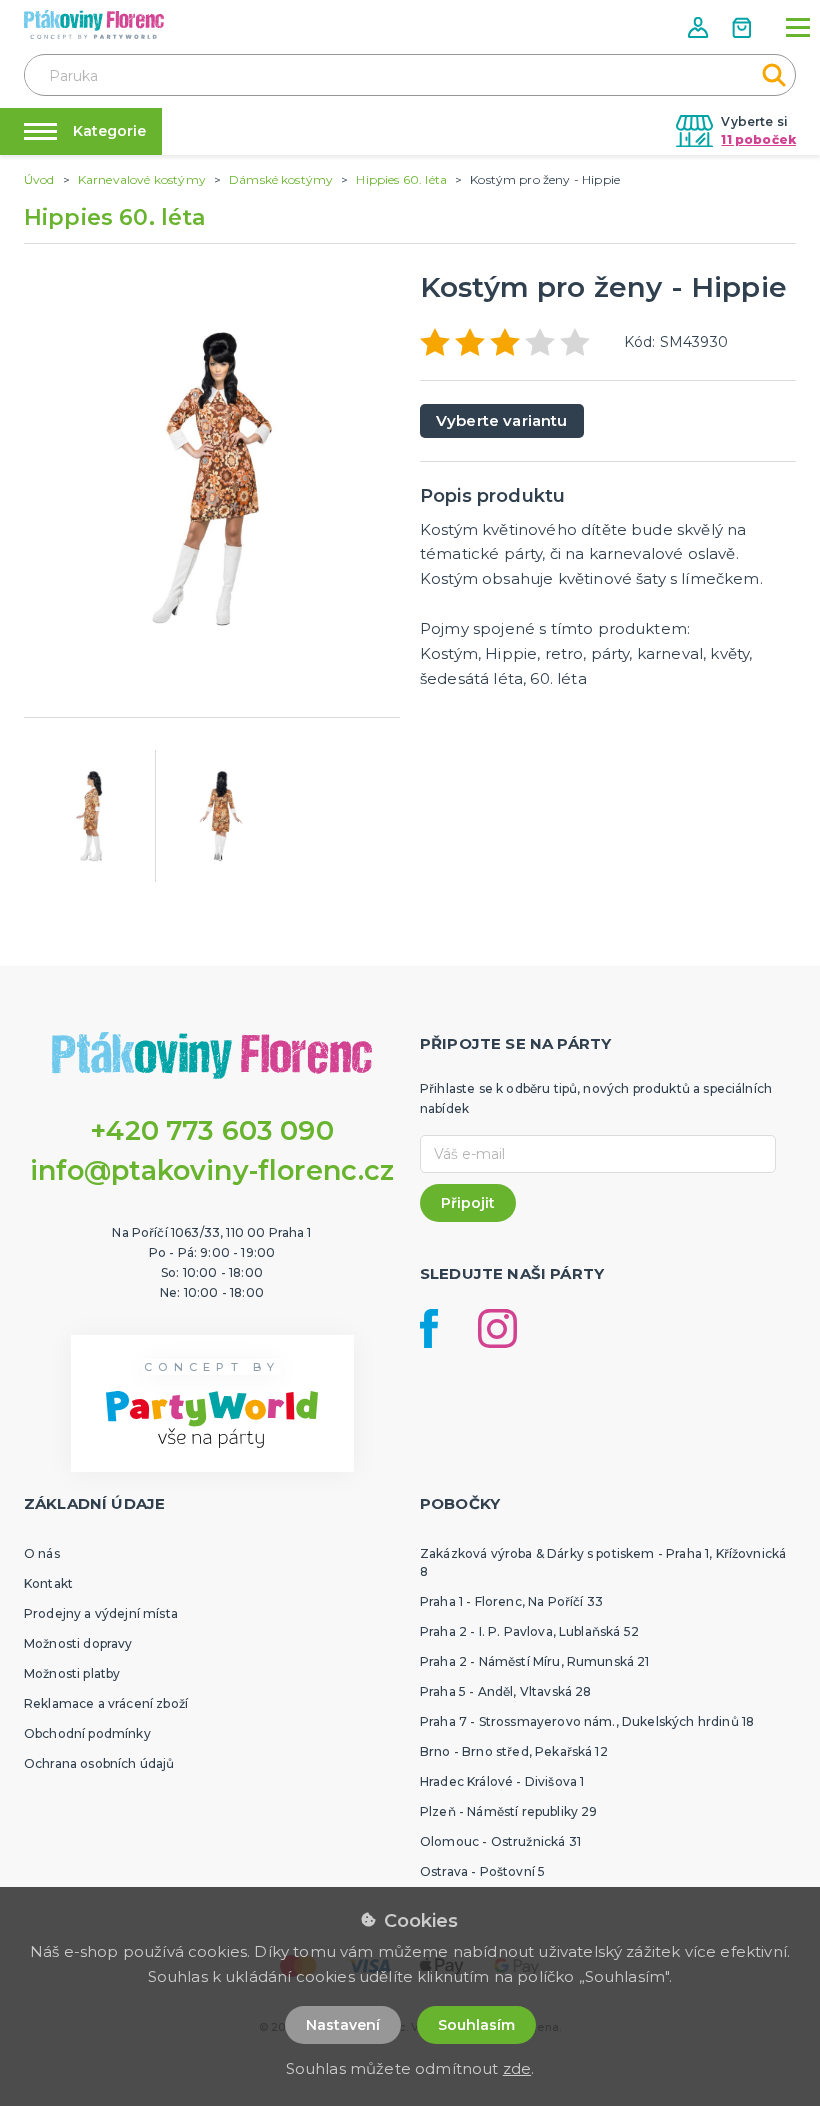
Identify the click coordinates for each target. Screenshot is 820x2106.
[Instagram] (497, 1328)
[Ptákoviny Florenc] (94, 24)
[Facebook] (429, 1328)
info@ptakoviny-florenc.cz (212, 1170)
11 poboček (758, 139)
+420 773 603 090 (212, 1130)
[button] (700, 27)
